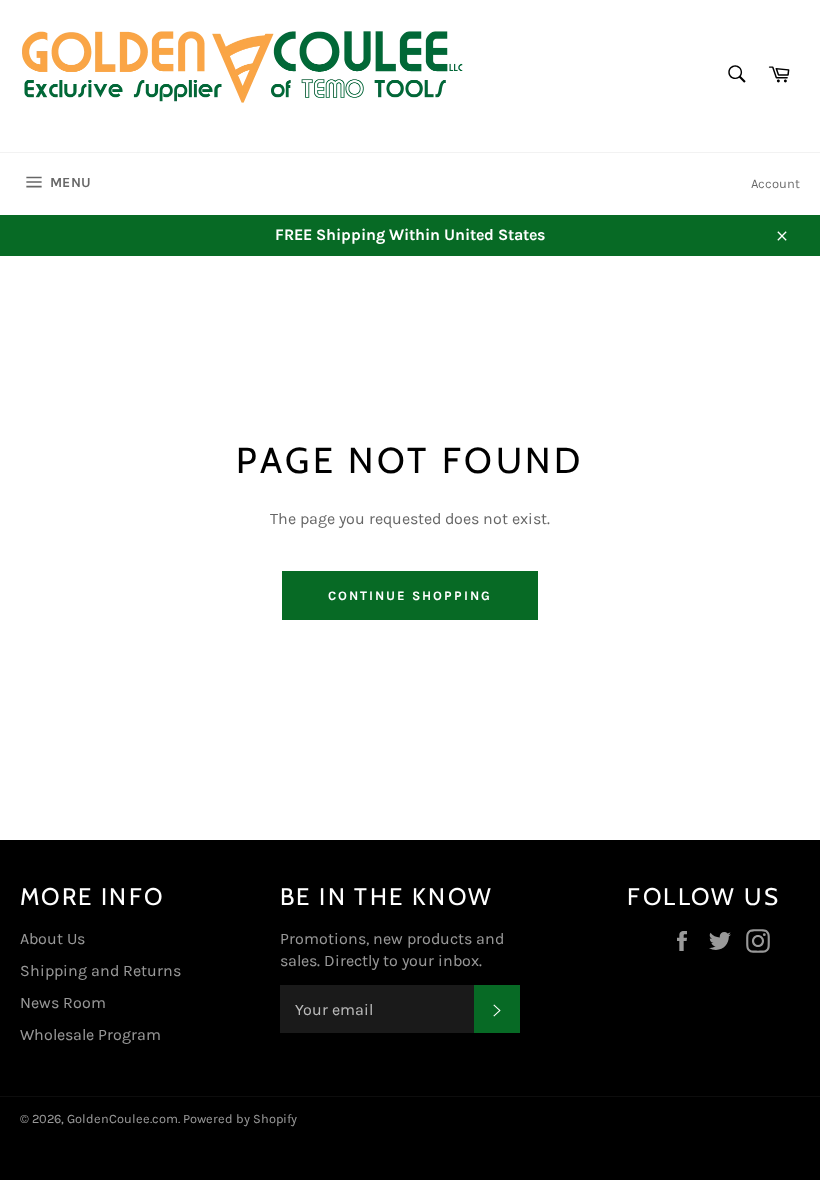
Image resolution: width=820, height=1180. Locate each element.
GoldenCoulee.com (122, 1118)
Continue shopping (409, 595)
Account (775, 183)
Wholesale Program (90, 1034)
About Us (52, 938)
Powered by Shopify (240, 1118)
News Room (63, 1002)
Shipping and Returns (100, 970)
